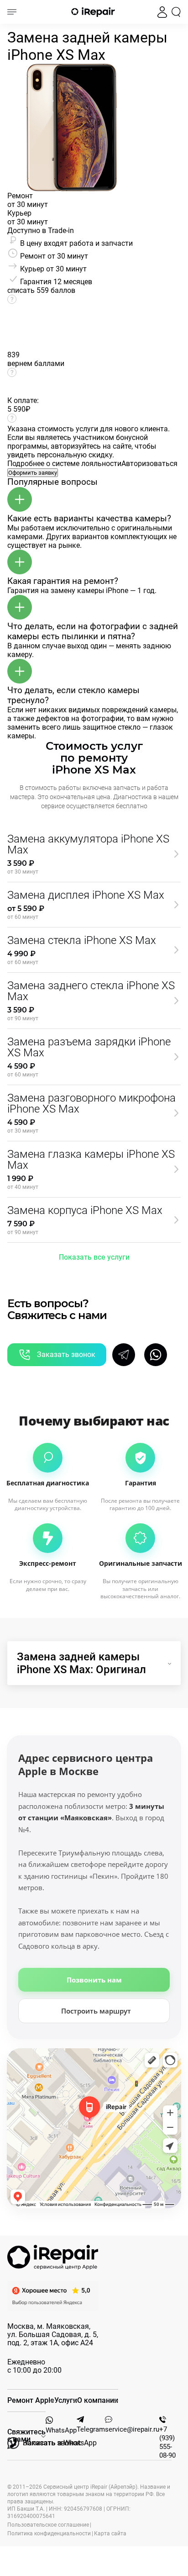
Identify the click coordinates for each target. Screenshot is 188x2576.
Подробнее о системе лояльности (64, 464)
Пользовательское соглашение (48, 2525)
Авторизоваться (149, 464)
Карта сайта (110, 2534)
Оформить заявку (33, 473)
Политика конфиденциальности (49, 2534)
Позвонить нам (94, 1980)
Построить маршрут (96, 2011)
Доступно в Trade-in (41, 231)
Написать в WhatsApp (60, 2443)
